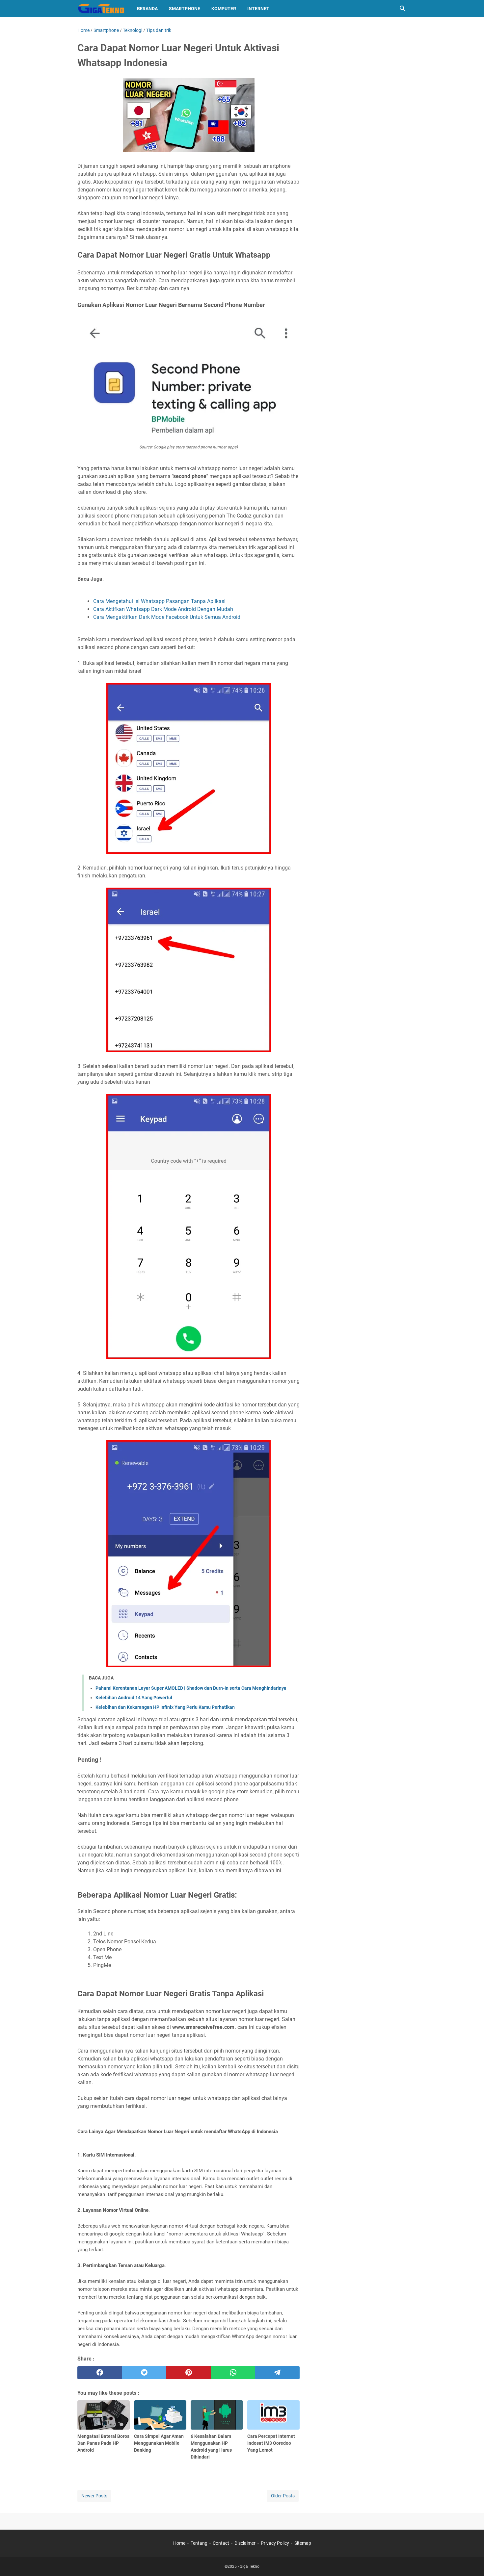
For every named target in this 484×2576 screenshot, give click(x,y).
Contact (221, 2543)
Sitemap (303, 2543)
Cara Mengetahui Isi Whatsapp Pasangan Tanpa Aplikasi (159, 601)
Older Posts (283, 2496)
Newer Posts (94, 2496)
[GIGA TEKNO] (101, 9)
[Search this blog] (403, 9)
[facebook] (100, 2373)
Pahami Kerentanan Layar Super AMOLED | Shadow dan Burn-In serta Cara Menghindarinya (191, 1688)
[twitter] (144, 2373)
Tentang (199, 2543)
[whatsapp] (233, 2373)
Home (179, 2543)
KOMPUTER (224, 9)
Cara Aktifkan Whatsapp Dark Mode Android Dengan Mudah (163, 609)
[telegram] (277, 2373)
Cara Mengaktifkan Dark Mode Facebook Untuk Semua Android (167, 617)
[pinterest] (188, 2373)
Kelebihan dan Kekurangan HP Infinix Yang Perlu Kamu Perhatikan (165, 1707)
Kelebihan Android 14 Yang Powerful (134, 1698)
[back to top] (471, 2561)
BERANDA (147, 9)
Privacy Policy (275, 2543)
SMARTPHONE (185, 9)
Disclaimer (245, 2543)
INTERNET (258, 9)
